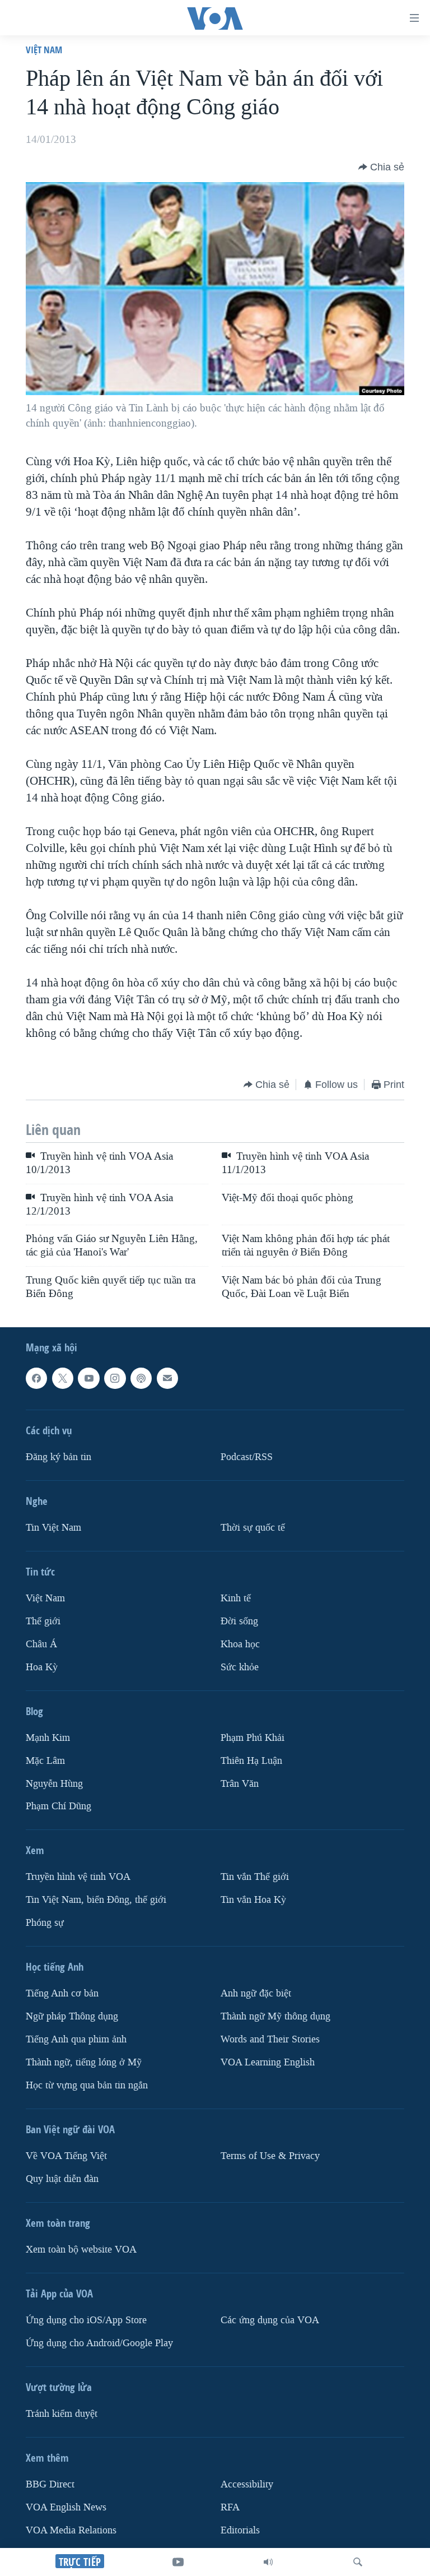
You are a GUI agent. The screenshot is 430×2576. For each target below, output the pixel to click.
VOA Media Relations (71, 2530)
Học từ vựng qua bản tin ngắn (87, 2085)
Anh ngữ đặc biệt (256, 1994)
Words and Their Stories (270, 2039)
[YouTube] (178, 2562)
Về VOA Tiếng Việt (66, 2156)
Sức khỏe (240, 1667)
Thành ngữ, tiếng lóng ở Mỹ (84, 2062)
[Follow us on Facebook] (36, 1378)
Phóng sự (45, 1923)
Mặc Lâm (45, 1761)
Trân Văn (240, 1784)
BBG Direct (50, 2484)
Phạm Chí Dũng (59, 1807)
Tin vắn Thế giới (255, 1877)
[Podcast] (141, 1378)
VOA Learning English (268, 2062)
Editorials (240, 2530)
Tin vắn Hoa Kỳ (253, 1900)
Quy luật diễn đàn (62, 2179)
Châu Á (41, 1644)
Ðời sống (239, 1621)
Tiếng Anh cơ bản (62, 1994)
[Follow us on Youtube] (88, 1378)
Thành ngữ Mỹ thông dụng (275, 2017)
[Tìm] (358, 2562)
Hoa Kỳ (42, 1667)
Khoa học (240, 1644)
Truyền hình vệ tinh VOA (78, 1877)
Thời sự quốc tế (253, 1528)
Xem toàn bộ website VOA (81, 2250)
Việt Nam (44, 50)
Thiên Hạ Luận (251, 1761)
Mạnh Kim (48, 1738)
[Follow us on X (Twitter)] (63, 1378)
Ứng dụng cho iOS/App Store (86, 2320)
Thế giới (43, 1621)
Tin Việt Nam (53, 1528)
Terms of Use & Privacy (270, 2156)
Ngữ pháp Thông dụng (72, 2017)
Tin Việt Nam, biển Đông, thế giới (96, 1900)
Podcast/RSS (247, 1457)
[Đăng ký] (167, 1378)
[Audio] (268, 2562)
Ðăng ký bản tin (59, 1457)
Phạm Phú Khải (253, 1738)
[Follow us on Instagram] (115, 1378)
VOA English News (66, 2507)
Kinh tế (236, 1598)
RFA (230, 2507)
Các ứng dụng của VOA (270, 2320)
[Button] (381, 167)
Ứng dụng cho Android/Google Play (99, 2343)
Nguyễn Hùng (54, 1784)
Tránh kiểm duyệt (62, 2414)
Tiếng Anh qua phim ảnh (76, 2039)
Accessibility (247, 2484)
